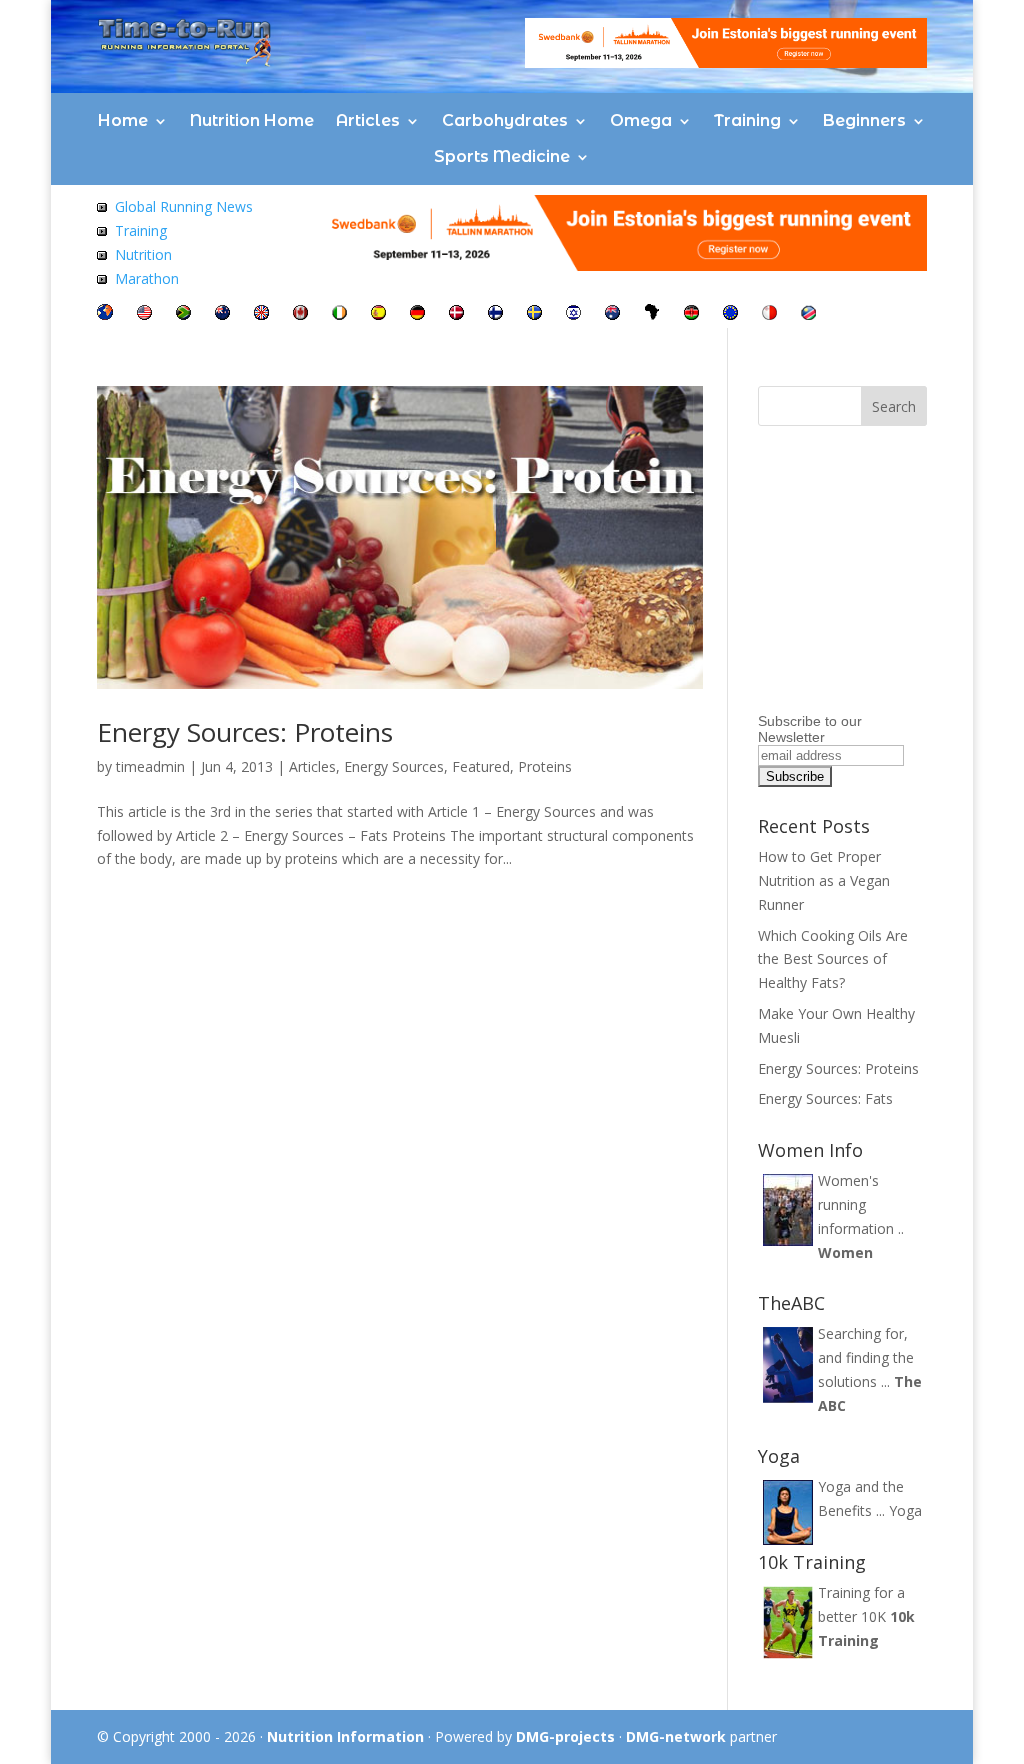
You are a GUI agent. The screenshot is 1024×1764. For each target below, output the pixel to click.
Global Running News (184, 206)
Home (123, 120)
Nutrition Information (345, 1736)
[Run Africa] (652, 314)
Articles (368, 120)
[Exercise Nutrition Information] (102, 254)
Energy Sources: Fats (825, 1098)
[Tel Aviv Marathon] (573, 314)
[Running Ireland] (339, 314)
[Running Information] (105, 314)
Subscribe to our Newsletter (810, 729)
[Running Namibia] (808, 314)
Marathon (147, 278)
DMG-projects (565, 1736)
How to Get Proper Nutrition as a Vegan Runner (824, 880)
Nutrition (143, 254)
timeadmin (150, 766)
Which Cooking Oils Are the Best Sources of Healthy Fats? (833, 959)
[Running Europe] (730, 314)
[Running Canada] (300, 314)
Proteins (545, 766)
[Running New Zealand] (222, 314)
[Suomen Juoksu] (495, 314)
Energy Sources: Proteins (245, 732)
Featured (481, 766)
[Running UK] (261, 314)
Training (747, 120)
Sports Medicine (502, 156)
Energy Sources (394, 766)
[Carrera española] (378, 314)
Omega (641, 120)
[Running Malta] (769, 314)
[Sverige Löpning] (534, 314)
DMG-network (676, 1736)
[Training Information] (102, 230)
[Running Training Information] (102, 278)
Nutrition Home (252, 120)
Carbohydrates (505, 120)
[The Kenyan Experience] (691, 314)
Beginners (864, 120)
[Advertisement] (883, 581)
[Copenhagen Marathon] (456, 314)
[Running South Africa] (183, 314)
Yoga (905, 1510)
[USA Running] (144, 314)
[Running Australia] (612, 314)
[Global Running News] (102, 206)
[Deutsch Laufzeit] (417, 314)
